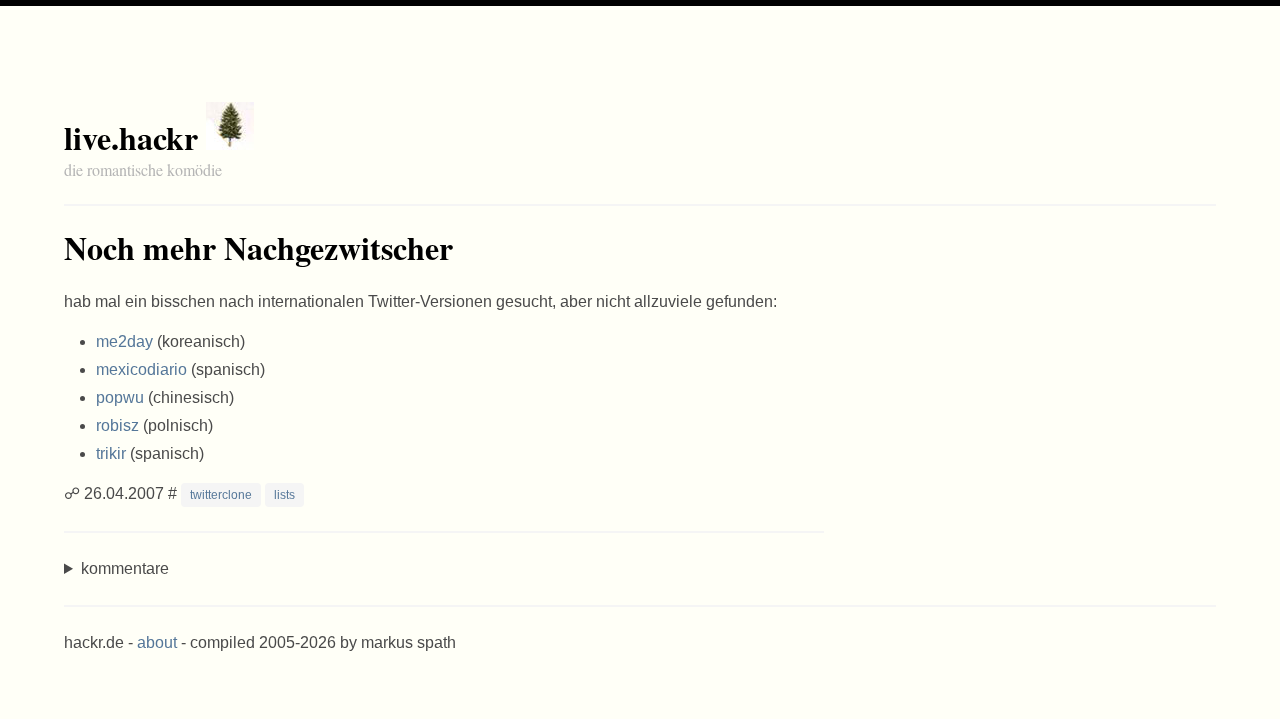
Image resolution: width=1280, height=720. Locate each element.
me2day (124, 341)
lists (284, 495)
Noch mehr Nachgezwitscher (258, 247)
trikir (111, 453)
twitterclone (221, 495)
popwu (120, 397)
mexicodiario (141, 369)
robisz (117, 425)
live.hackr (131, 137)
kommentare (125, 568)
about (157, 642)
